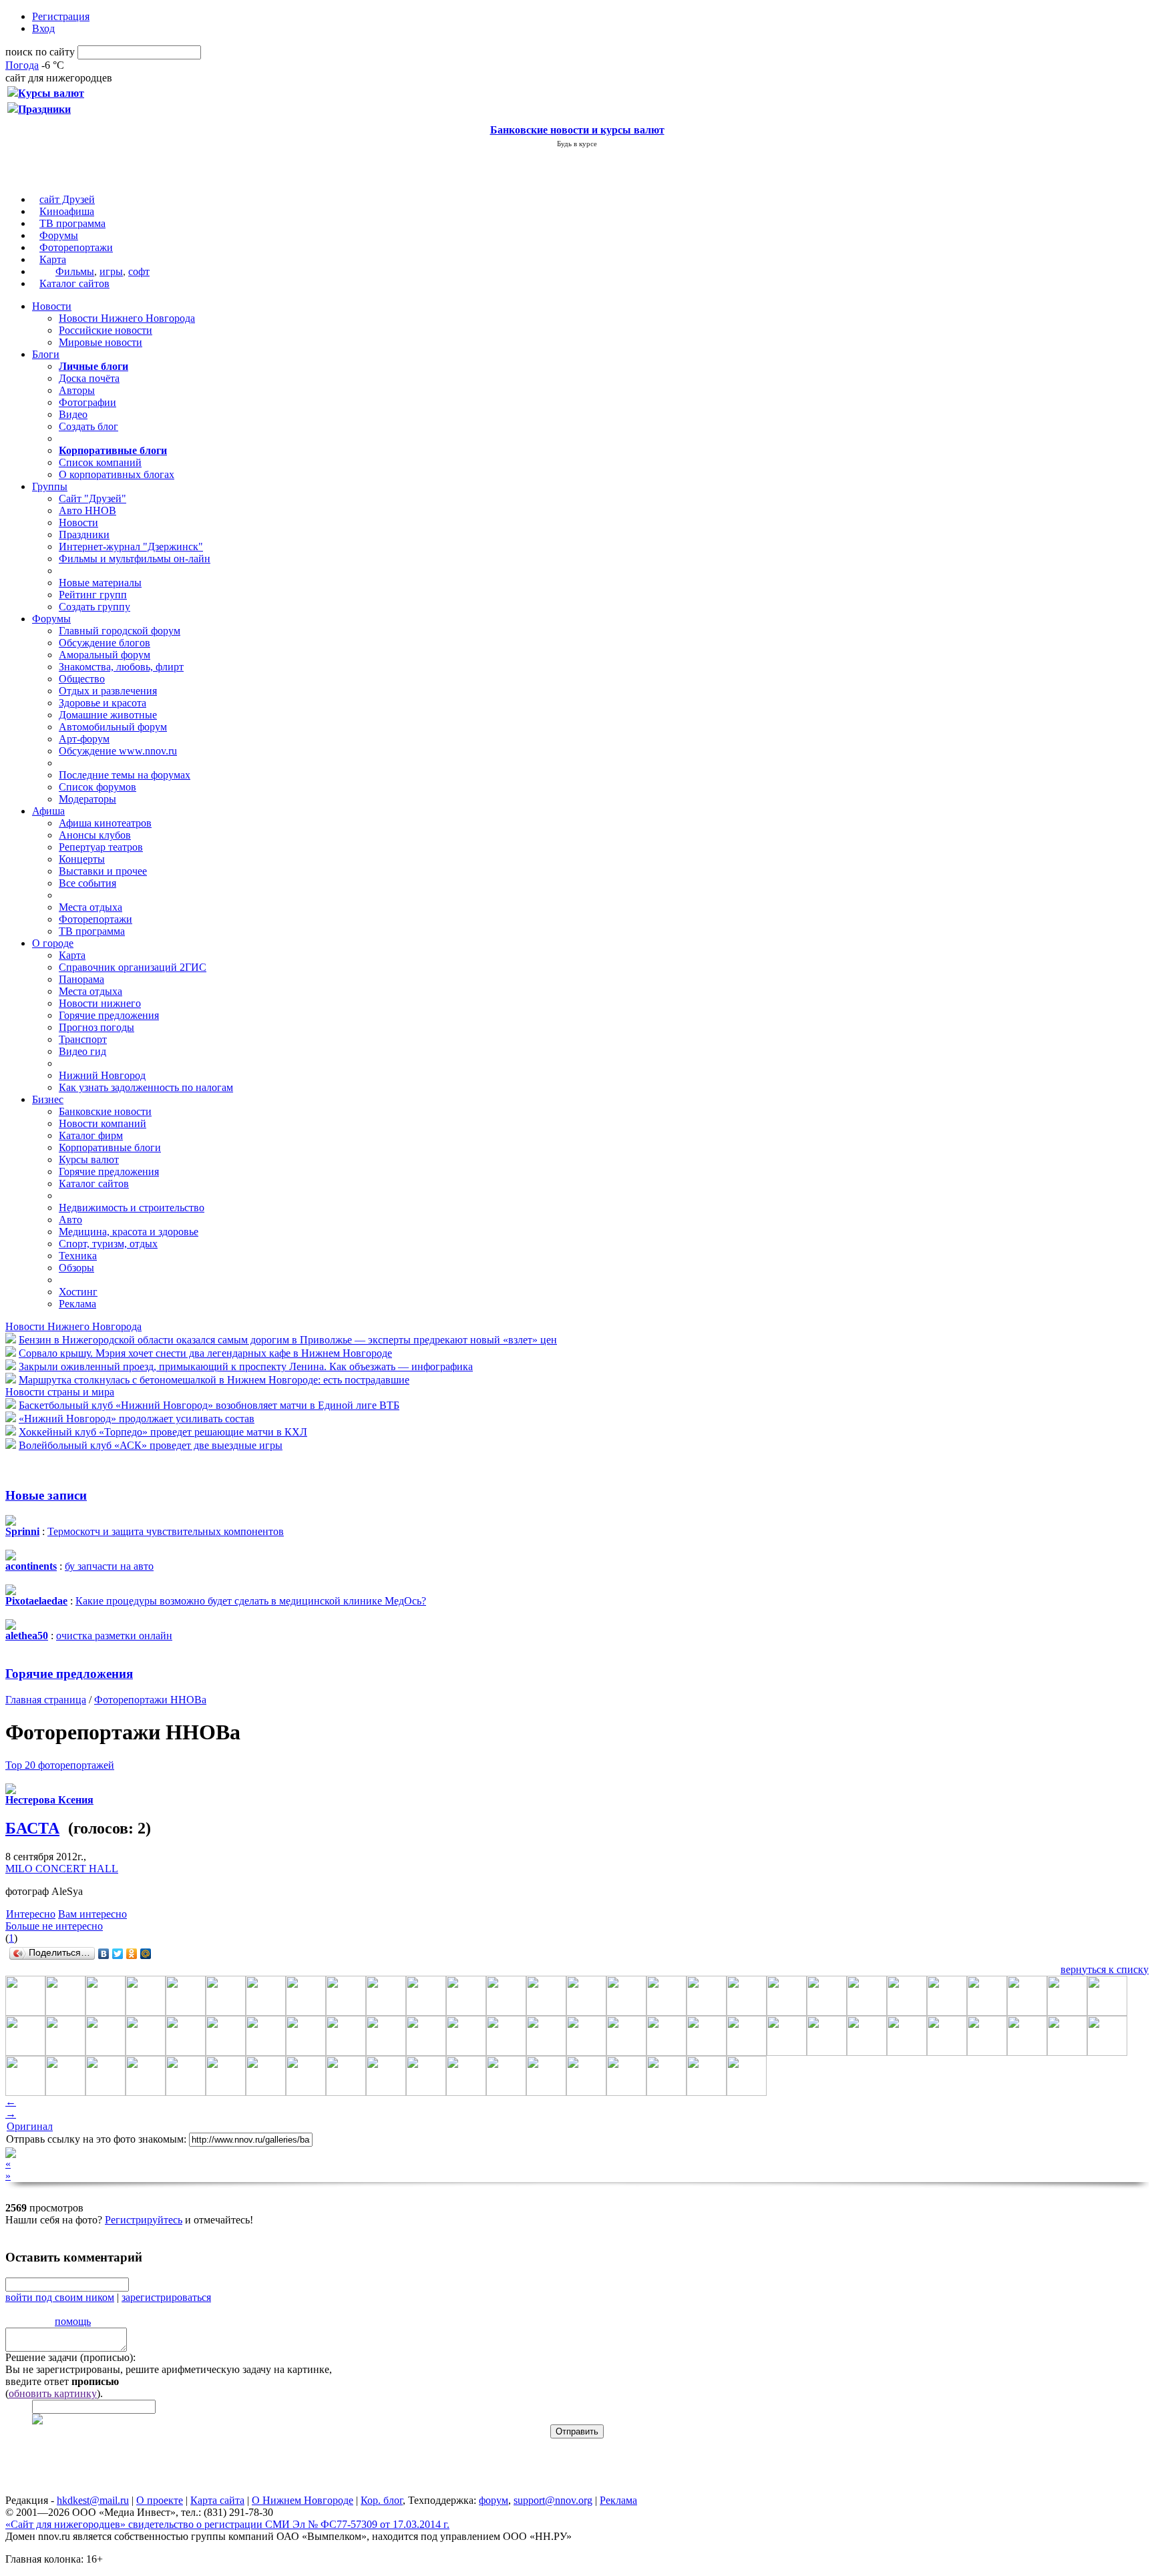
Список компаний (100, 462)
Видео (73, 414)
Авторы (77, 390)
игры (111, 271)
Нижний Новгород (102, 1075)
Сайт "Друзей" (92, 498)
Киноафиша (67, 211)
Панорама (81, 979)
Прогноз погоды (97, 1027)
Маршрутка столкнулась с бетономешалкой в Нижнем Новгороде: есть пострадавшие (214, 1380)
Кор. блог (382, 2500)
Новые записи (46, 1495)
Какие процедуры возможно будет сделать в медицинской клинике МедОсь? (251, 1601)
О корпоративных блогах (117, 474)
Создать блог (88, 426)
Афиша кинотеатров (105, 823)
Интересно (31, 1914)
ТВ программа (72, 223)
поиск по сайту (40, 52)
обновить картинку (53, 2393)
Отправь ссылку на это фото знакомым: (96, 2139)
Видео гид (82, 1051)
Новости (52, 306)
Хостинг (78, 1292)
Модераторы (87, 799)
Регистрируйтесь (144, 2220)
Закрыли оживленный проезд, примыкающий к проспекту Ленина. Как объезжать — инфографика (246, 1366)
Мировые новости (101, 342)
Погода (22, 65)
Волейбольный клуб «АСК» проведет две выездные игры (151, 1445)
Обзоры (76, 1268)
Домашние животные (108, 715)
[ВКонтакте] (104, 1954)
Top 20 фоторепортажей (60, 1765)
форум (494, 2500)
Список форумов (98, 787)
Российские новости (106, 330)
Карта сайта (217, 2500)
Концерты (82, 859)
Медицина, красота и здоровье (129, 1232)
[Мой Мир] (146, 1954)
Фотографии (87, 402)
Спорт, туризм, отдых (108, 1244)
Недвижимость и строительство (132, 1208)
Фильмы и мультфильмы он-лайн (135, 559)
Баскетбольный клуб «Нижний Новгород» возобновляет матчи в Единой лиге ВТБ (209, 1405)
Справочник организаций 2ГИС (133, 967)
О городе (53, 943)
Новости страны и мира (60, 1392)
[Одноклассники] (132, 1954)
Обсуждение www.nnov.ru (118, 751)
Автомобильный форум (113, 727)
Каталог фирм (91, 1135)
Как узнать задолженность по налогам (146, 1087)
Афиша (48, 811)
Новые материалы (100, 583)
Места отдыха (90, 907)
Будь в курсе (577, 144)
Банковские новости (105, 1111)
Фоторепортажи (76, 247)
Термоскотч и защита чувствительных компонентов (166, 1531)
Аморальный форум (105, 655)
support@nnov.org (553, 2500)
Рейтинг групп (93, 595)
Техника (78, 1256)
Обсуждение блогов (105, 643)
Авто (70, 1220)
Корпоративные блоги (110, 1147)
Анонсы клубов (95, 835)
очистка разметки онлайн (114, 1636)
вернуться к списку (1105, 1969)
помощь (73, 2321)
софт (139, 271)
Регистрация (61, 16)
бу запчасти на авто (109, 1566)
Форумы (59, 235)
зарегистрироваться (166, 2297)
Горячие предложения (109, 1015)
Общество (82, 679)
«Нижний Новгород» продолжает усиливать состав (137, 1419)
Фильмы (75, 271)
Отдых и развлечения (108, 691)
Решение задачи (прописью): (70, 2357)
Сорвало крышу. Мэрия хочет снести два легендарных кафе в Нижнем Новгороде (205, 1353)
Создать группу (94, 607)
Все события (87, 883)
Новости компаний (103, 1123)
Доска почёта (89, 378)
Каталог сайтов (74, 283)
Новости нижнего (100, 1003)
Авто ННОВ (87, 510)
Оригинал (30, 2126)
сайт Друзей (67, 199)
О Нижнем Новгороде (303, 2500)
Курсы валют (89, 1159)
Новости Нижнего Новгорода (127, 318)
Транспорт (83, 1039)
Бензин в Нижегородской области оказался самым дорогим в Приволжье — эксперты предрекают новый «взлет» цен (288, 1340)
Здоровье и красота (103, 703)
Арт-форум (84, 739)
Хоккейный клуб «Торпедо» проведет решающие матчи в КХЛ (163, 1432)
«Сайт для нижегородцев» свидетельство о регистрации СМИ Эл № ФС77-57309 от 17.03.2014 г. (227, 2524)
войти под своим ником (60, 2297)
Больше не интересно (54, 1926)
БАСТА (32, 1828)
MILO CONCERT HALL (62, 1869)
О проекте (160, 2500)
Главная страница (46, 1700)
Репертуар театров (101, 847)
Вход (43, 28)
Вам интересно (92, 1914)
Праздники (84, 534)
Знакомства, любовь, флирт (121, 667)
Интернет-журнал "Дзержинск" (131, 547)
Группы (50, 486)
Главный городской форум (120, 631)
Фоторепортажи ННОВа (150, 1700)
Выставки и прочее (103, 871)
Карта (53, 259)
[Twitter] (118, 1954)
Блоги (46, 354)
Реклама (77, 1304)
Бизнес (48, 1099)
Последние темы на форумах (125, 775)
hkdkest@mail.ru (93, 2500)
